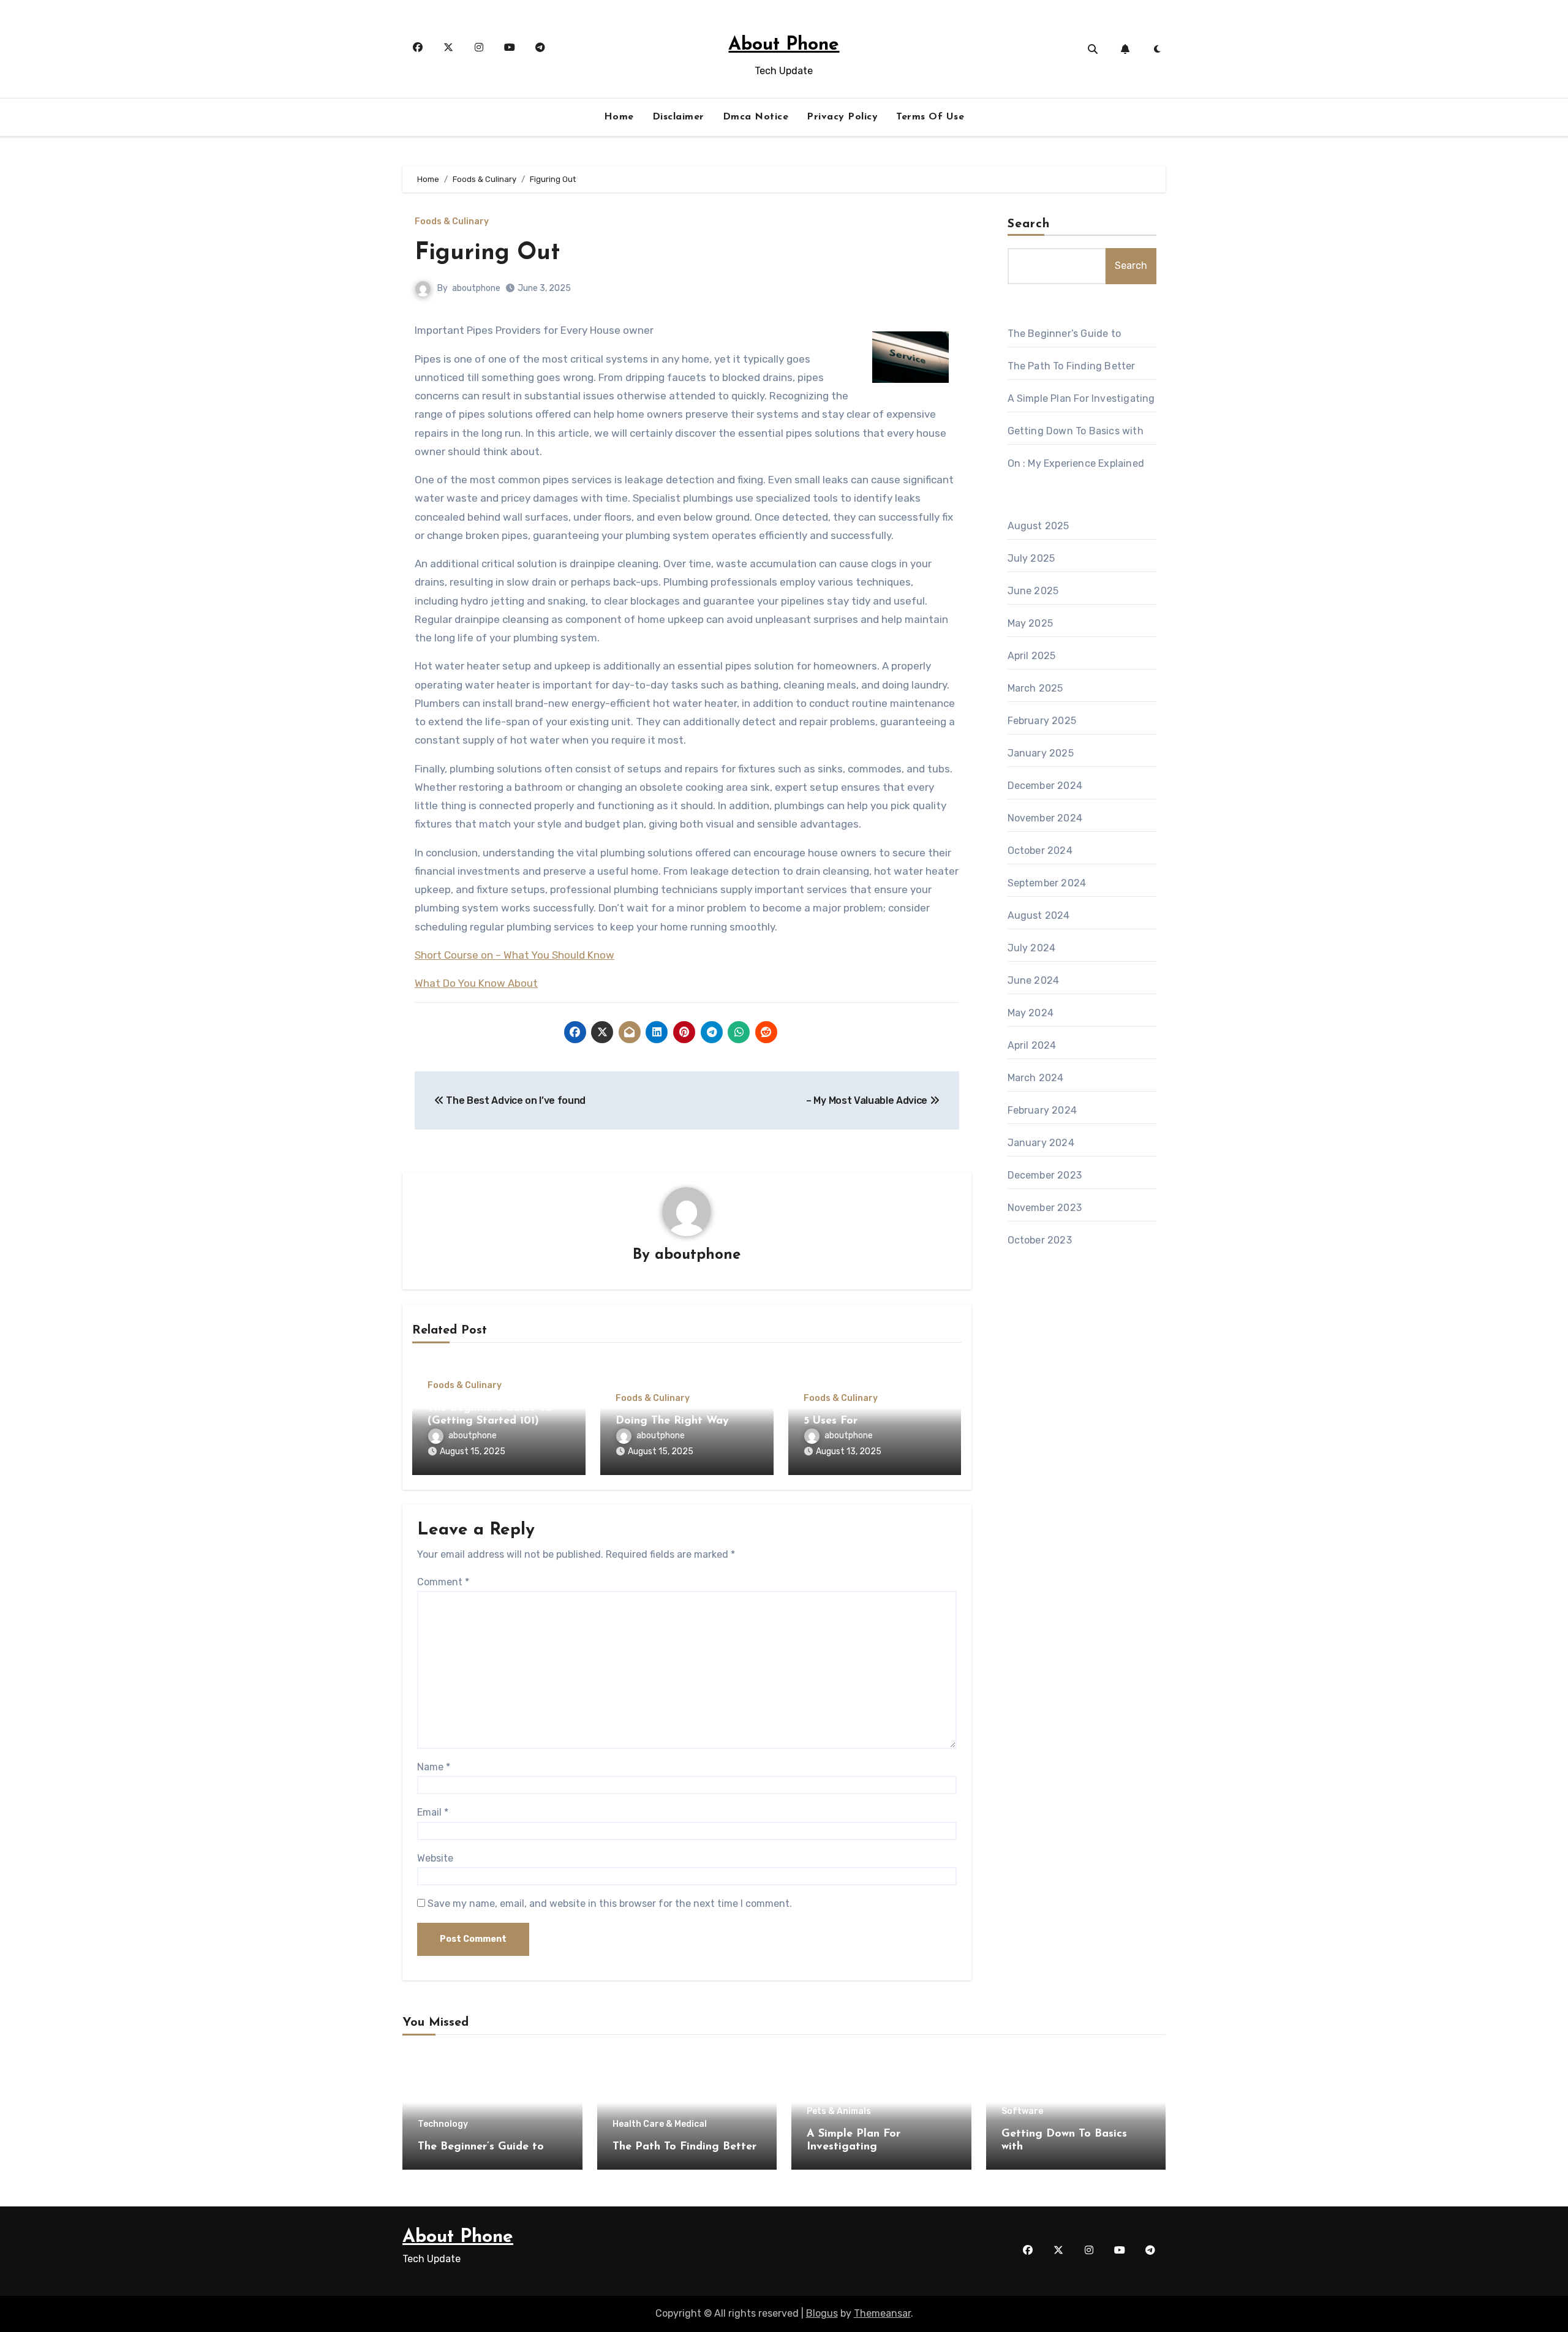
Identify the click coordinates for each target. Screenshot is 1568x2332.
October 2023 (1040, 1240)
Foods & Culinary (452, 222)
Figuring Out (487, 253)
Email (433, 1812)
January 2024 (1041, 1143)
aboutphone (476, 288)
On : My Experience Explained (1076, 463)
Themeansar (882, 2313)
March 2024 (1036, 1078)
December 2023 (1045, 1175)
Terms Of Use (930, 117)
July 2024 (1032, 948)
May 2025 (1031, 623)
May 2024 (1031, 1013)
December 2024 (1045, 786)
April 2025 (1032, 656)
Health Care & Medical (660, 2124)
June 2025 (1033, 591)
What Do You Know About (476, 983)
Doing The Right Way (672, 1421)
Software (1022, 2111)
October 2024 (1040, 851)
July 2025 (1031, 558)
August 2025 (1038, 526)
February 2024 (1042, 1110)
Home (619, 117)
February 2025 (1042, 721)
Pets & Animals (839, 2111)
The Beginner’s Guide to (1065, 334)
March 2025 (1035, 688)
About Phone (784, 45)
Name (434, 1767)
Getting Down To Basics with (1076, 431)
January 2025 (1041, 753)
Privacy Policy (842, 117)
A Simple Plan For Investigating (1081, 398)
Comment (443, 1582)
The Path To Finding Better (1072, 366)
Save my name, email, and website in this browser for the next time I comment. (610, 1904)
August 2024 (1039, 915)
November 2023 (1045, 1208)
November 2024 (1045, 818)
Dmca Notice (756, 117)
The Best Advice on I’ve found (515, 1100)
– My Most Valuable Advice (868, 1100)
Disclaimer (678, 117)
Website (435, 1858)
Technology (443, 2124)
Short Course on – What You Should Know (514, 955)
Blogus (822, 2313)
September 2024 (1047, 883)
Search (1029, 224)
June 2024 (1034, 980)
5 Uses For (831, 1421)
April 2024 (1032, 1045)
